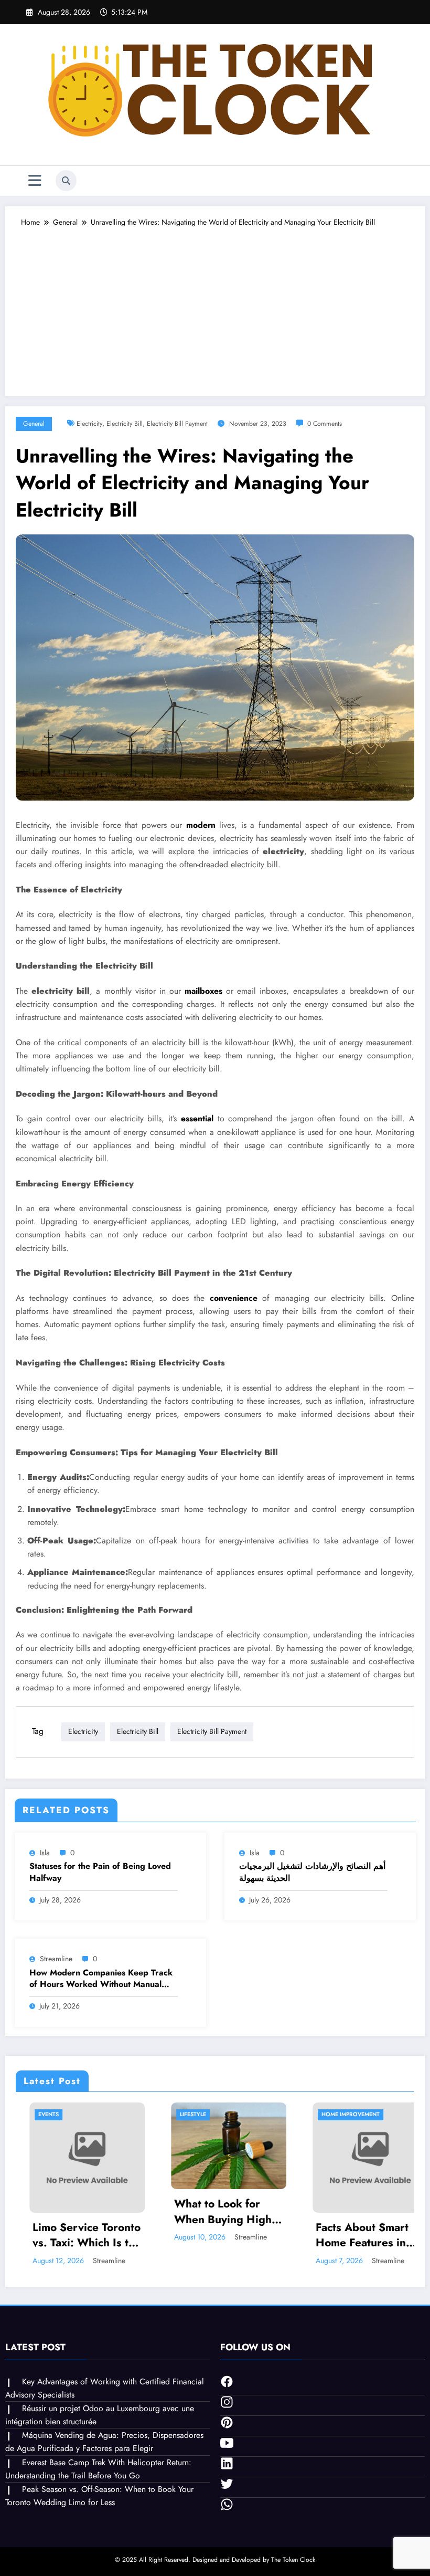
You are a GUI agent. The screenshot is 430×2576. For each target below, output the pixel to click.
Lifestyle (104, 2114)
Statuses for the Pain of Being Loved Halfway (100, 1872)
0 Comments (325, 424)
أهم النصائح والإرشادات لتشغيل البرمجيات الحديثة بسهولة (312, 1872)
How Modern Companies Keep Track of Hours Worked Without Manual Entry (101, 1979)
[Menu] (35, 181)
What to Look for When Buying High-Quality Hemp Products (136, 2212)
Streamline (56, 1959)
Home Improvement (262, 2114)
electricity (89, 424)
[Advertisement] (215, 307)
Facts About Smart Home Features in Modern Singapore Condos (275, 2236)
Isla (45, 1853)
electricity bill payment (177, 424)
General (34, 424)
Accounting (393, 2114)
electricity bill (125, 424)
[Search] (66, 181)
